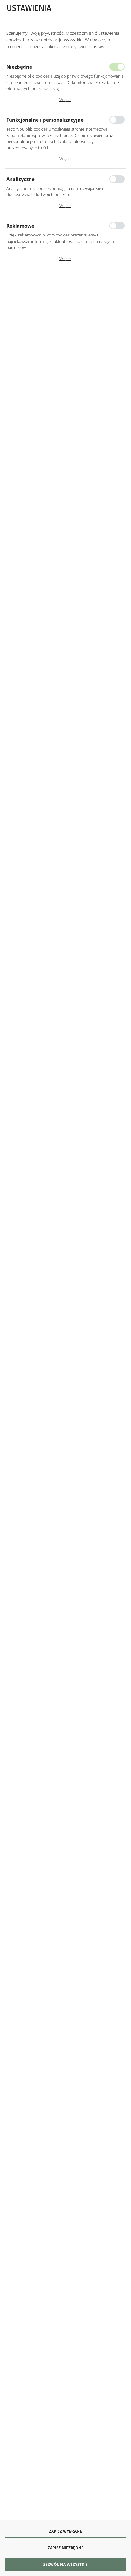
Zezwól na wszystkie (65, 2564)
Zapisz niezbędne (66, 2548)
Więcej (65, 100)
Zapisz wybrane (65, 2531)
